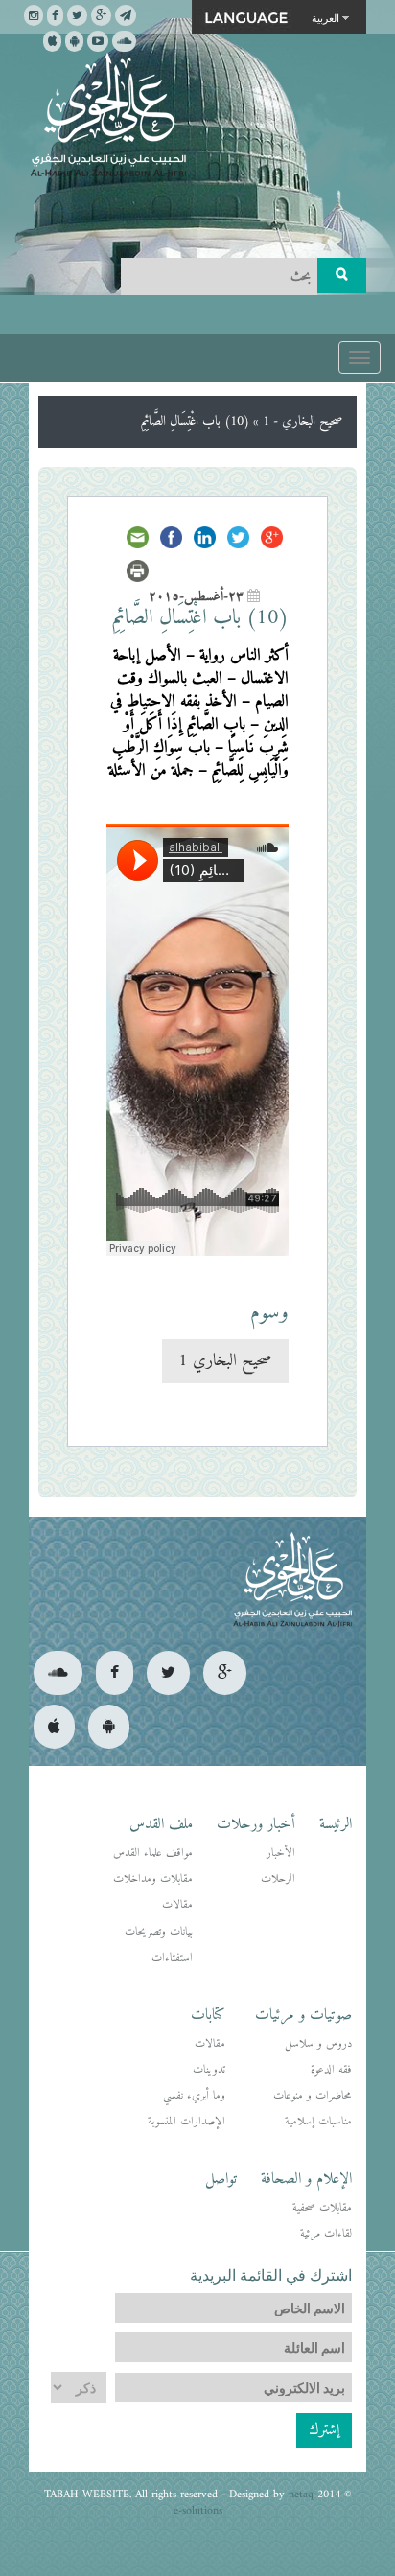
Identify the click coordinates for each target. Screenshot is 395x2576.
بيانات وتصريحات (159, 1932)
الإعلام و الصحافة (306, 2179)
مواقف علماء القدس (153, 1854)
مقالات (177, 1905)
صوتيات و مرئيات (303, 2015)
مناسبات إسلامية (318, 2122)
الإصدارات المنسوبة (186, 2122)
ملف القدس (161, 1824)
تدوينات (209, 2070)
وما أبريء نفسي (194, 2096)
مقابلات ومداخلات (153, 1880)
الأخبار (281, 1854)
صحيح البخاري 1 (225, 1361)
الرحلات (278, 1880)
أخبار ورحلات (256, 1824)
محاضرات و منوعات (313, 2096)
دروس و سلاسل (318, 2044)
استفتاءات (172, 1958)
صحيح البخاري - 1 (302, 421)
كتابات (208, 2015)
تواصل (221, 2179)
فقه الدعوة (331, 2070)
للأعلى (85, 2499)
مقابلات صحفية (322, 2208)
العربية (325, 17)
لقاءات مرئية (326, 2234)
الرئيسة (336, 1824)
